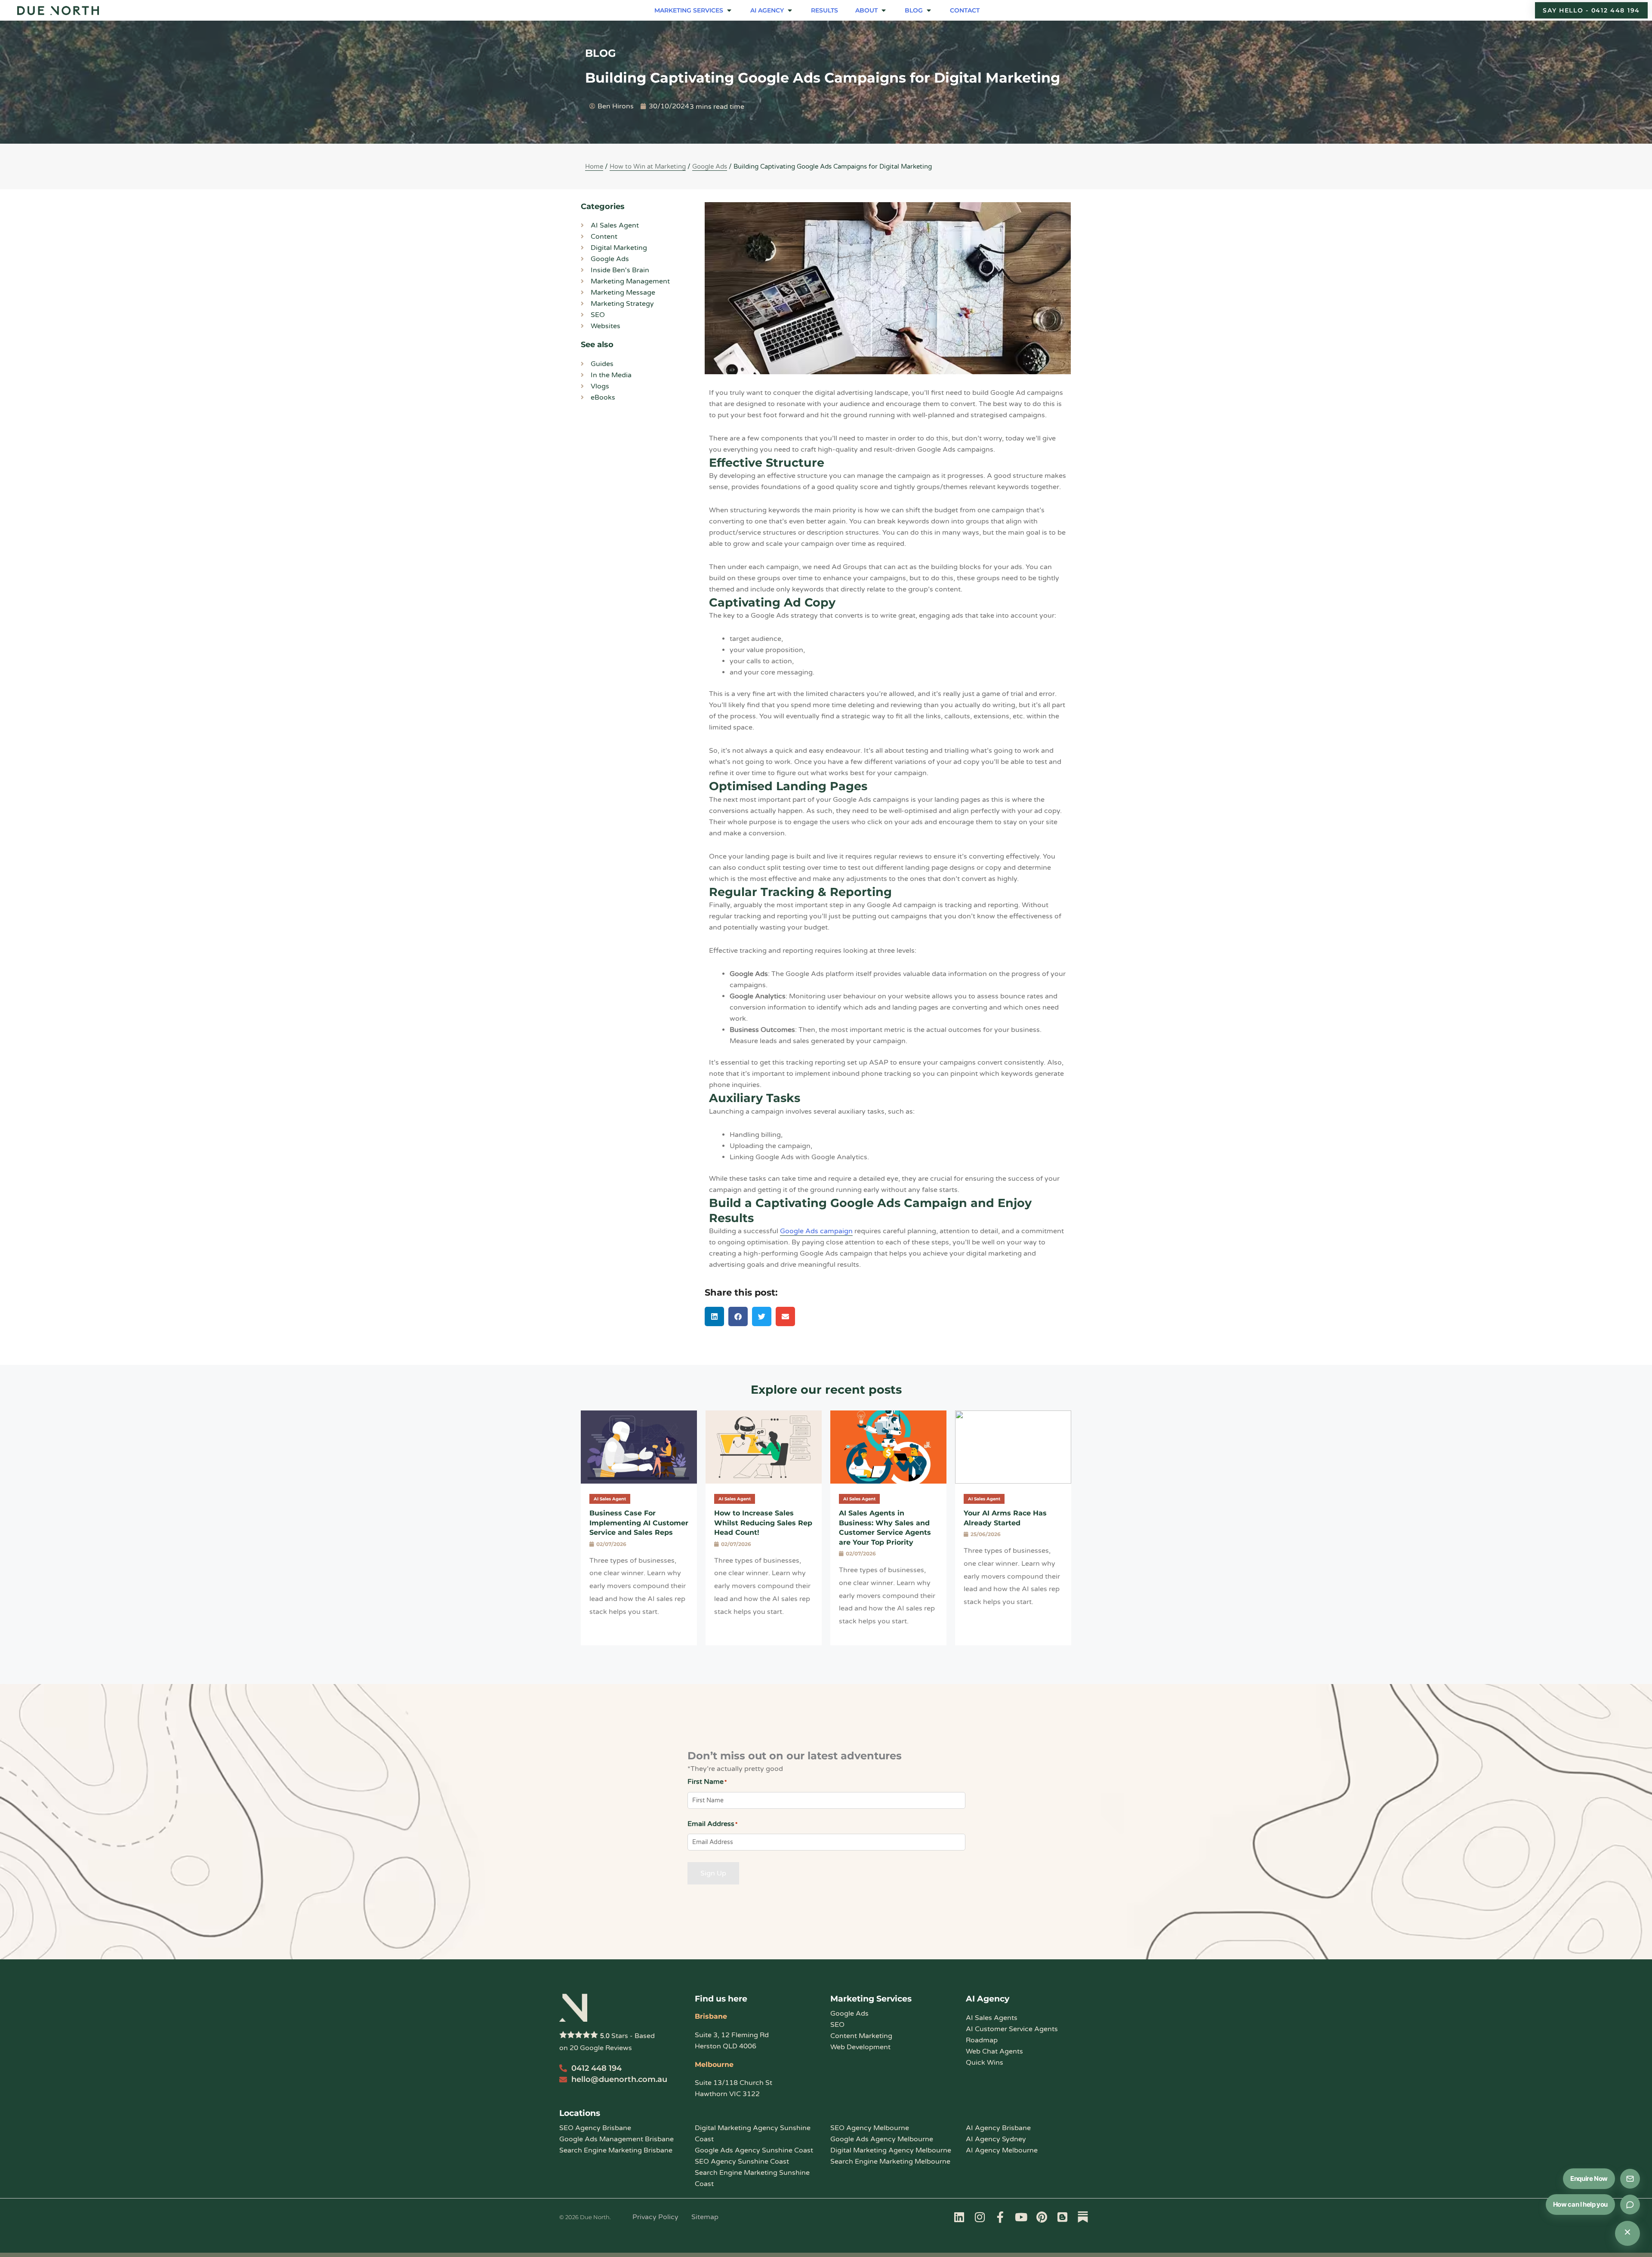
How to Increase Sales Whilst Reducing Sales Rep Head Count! (763, 1523)
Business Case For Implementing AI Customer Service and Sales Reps (639, 1523)
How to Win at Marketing (648, 166)
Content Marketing (861, 2036)
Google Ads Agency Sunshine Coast (754, 2150)
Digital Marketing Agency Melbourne (891, 2150)
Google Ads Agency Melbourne (882, 2139)
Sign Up (713, 1873)
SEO (837, 2025)
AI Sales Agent (610, 1499)
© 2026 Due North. (585, 2217)
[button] (694, 10)
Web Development (860, 2047)
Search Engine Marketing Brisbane (616, 2150)
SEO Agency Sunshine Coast (742, 2162)
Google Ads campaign (816, 1231)
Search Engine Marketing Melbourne (890, 2162)
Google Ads (710, 166)
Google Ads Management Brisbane (616, 2139)
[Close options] (1627, 2233)
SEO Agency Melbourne (870, 2128)
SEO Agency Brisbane (595, 2128)
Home (594, 166)
